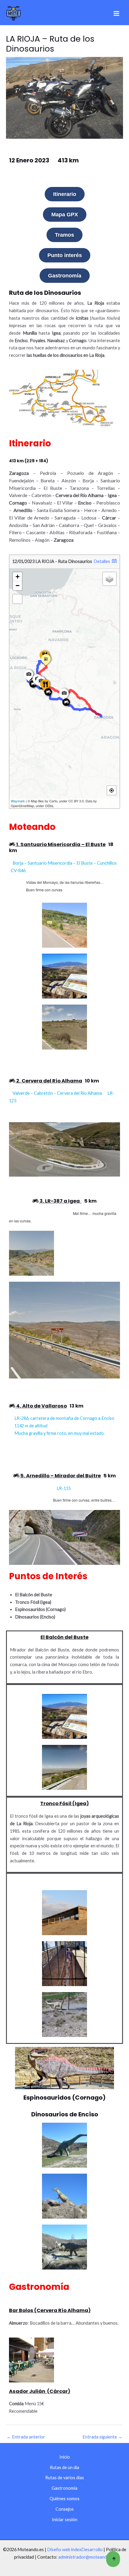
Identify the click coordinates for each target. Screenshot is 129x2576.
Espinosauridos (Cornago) (64, 2098)
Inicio (65, 2457)
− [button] (18, 586)
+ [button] (18, 577)
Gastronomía (64, 2488)
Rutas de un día (64, 2467)
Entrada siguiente (102, 2437)
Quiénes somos (64, 2499)
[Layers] (109, 579)
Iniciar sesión (65, 2520)
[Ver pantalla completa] (17, 599)
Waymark (18, 801)
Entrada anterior (26, 2437)
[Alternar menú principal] (116, 13)
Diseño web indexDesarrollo (75, 2549)
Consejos (65, 2509)
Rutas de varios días (65, 2478)
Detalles (102, 561)
